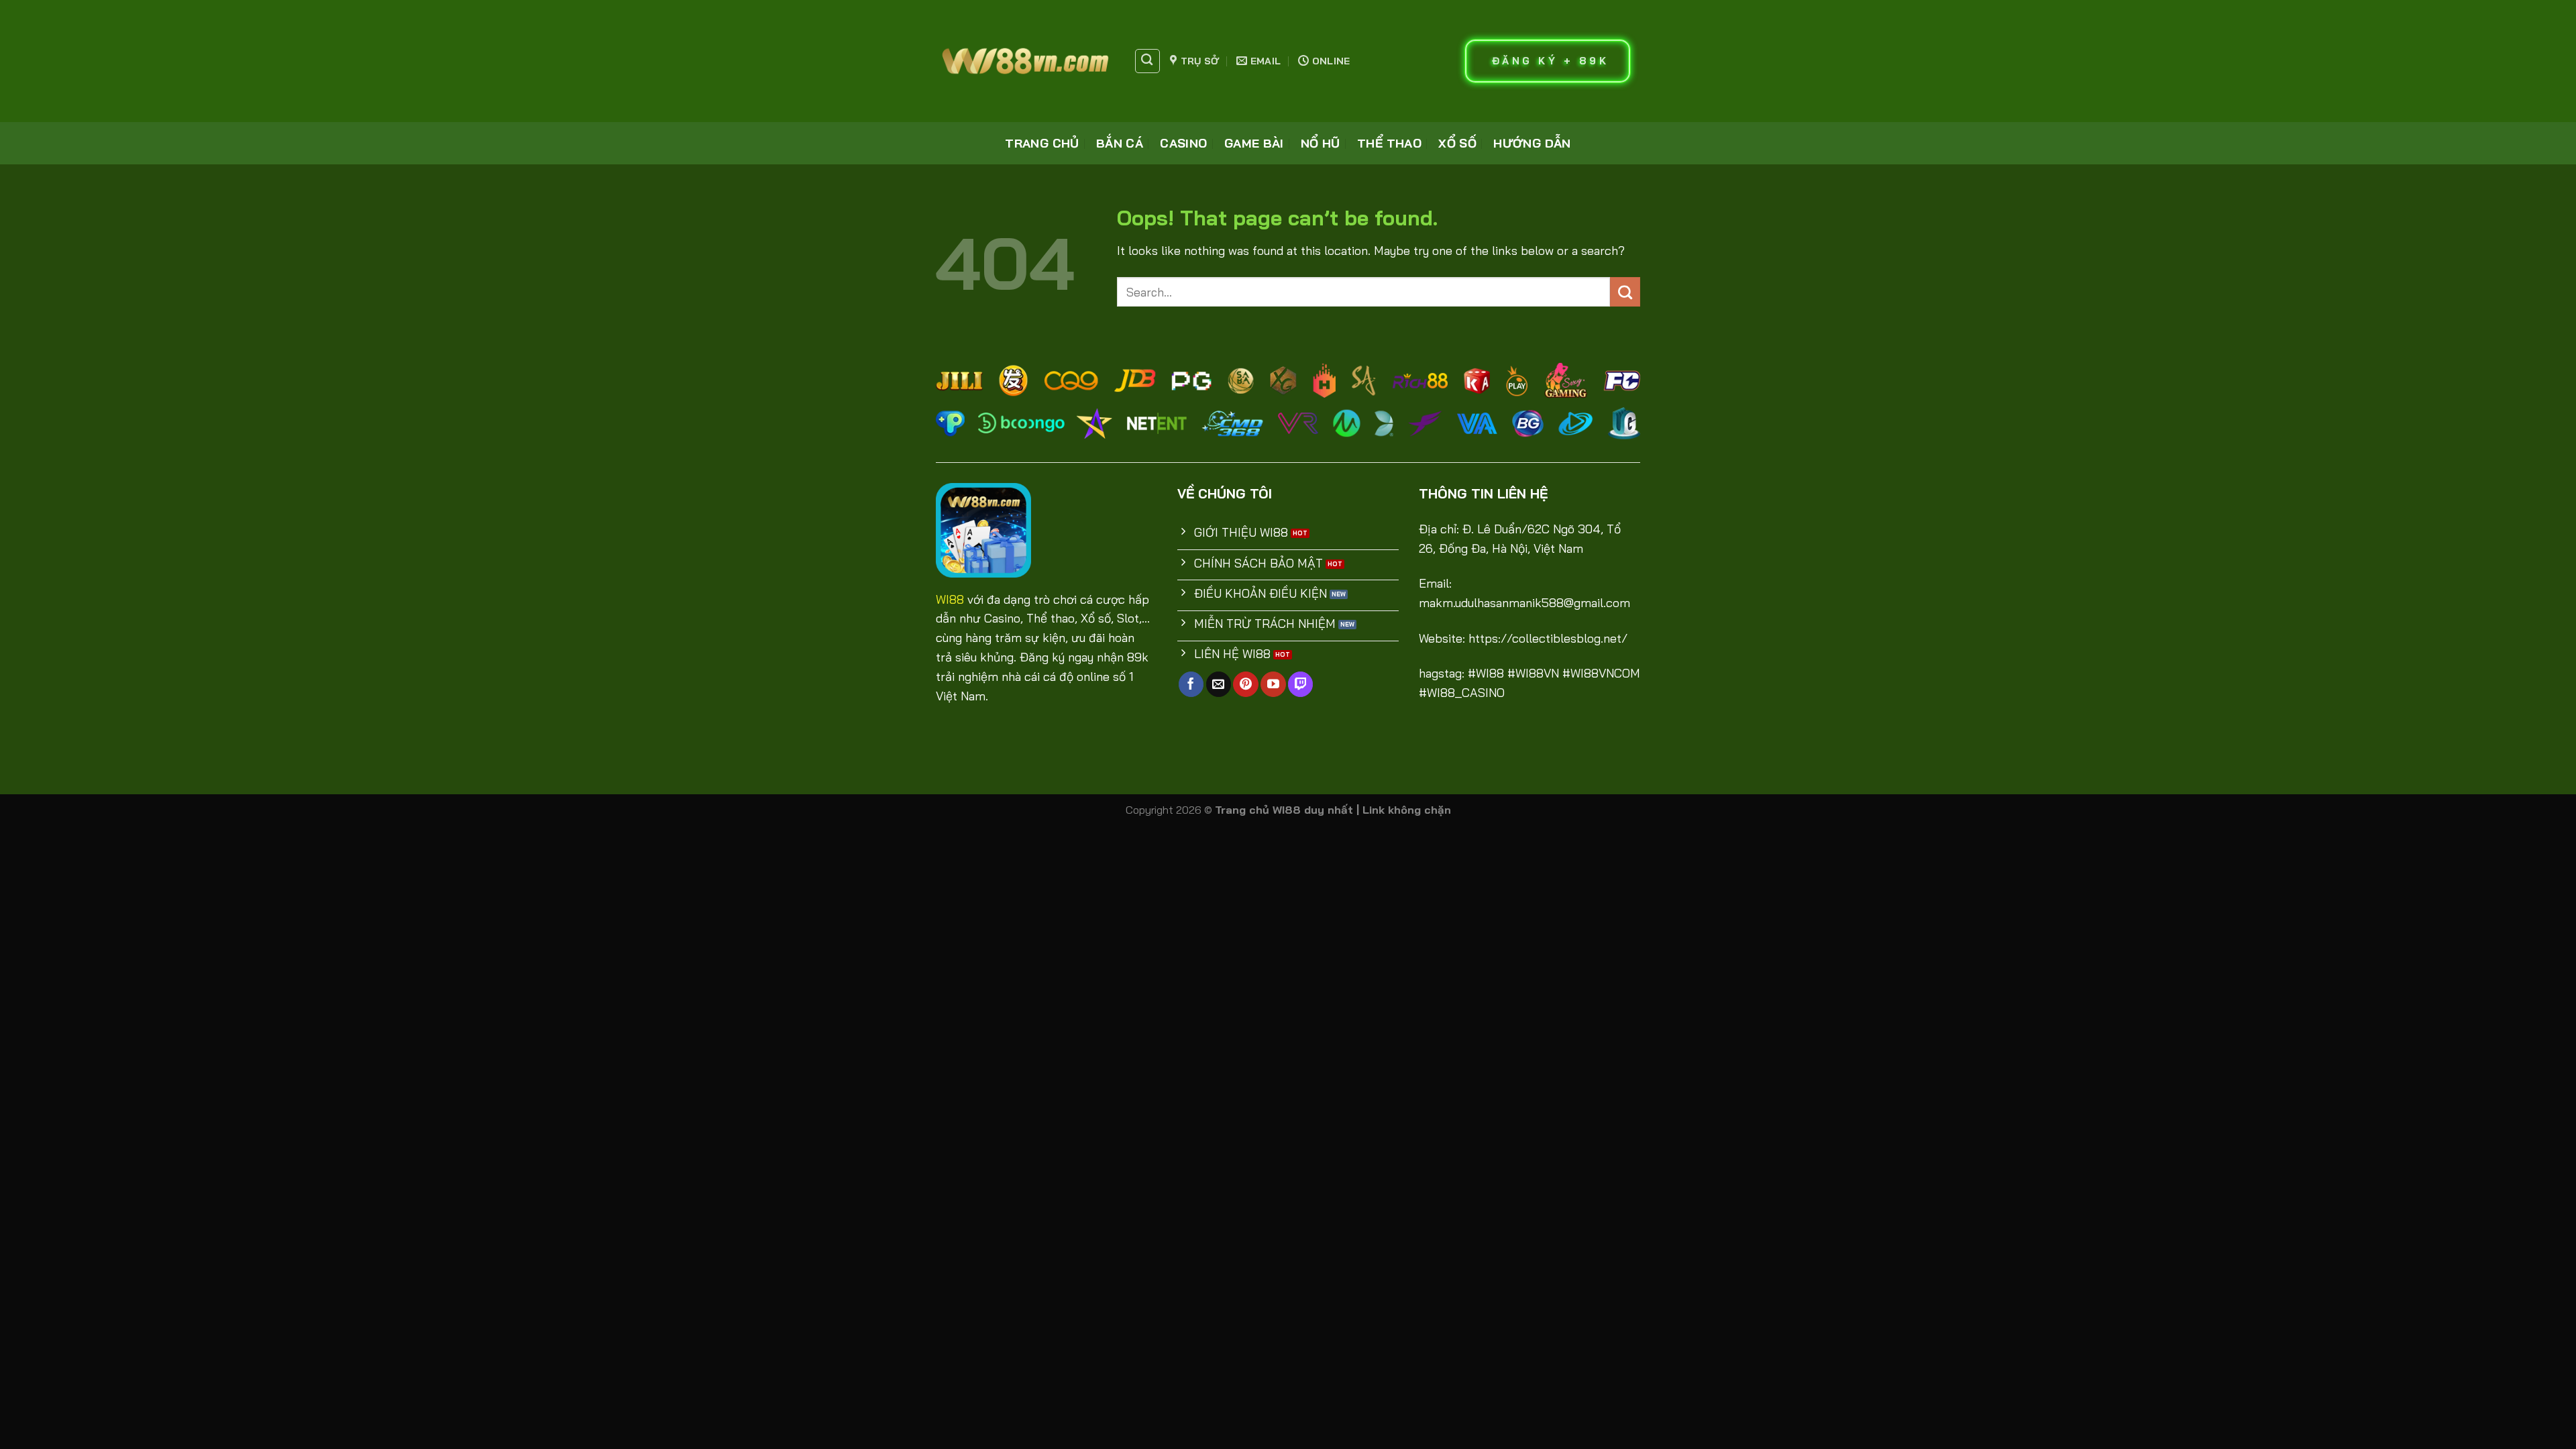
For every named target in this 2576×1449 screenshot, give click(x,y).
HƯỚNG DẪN (1532, 143)
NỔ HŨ (1321, 143)
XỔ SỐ (1457, 143)
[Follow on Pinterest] (1245, 684)
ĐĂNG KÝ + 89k (1551, 61)
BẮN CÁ (1120, 143)
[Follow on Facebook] (1191, 684)
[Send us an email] (1219, 684)
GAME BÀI (1254, 143)
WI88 (950, 599)
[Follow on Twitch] (1300, 684)
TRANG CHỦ (1042, 143)
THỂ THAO (1389, 143)
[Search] (1147, 61)
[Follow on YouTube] (1273, 684)
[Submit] (1625, 292)
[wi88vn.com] (1025, 61)
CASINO (1183, 143)
